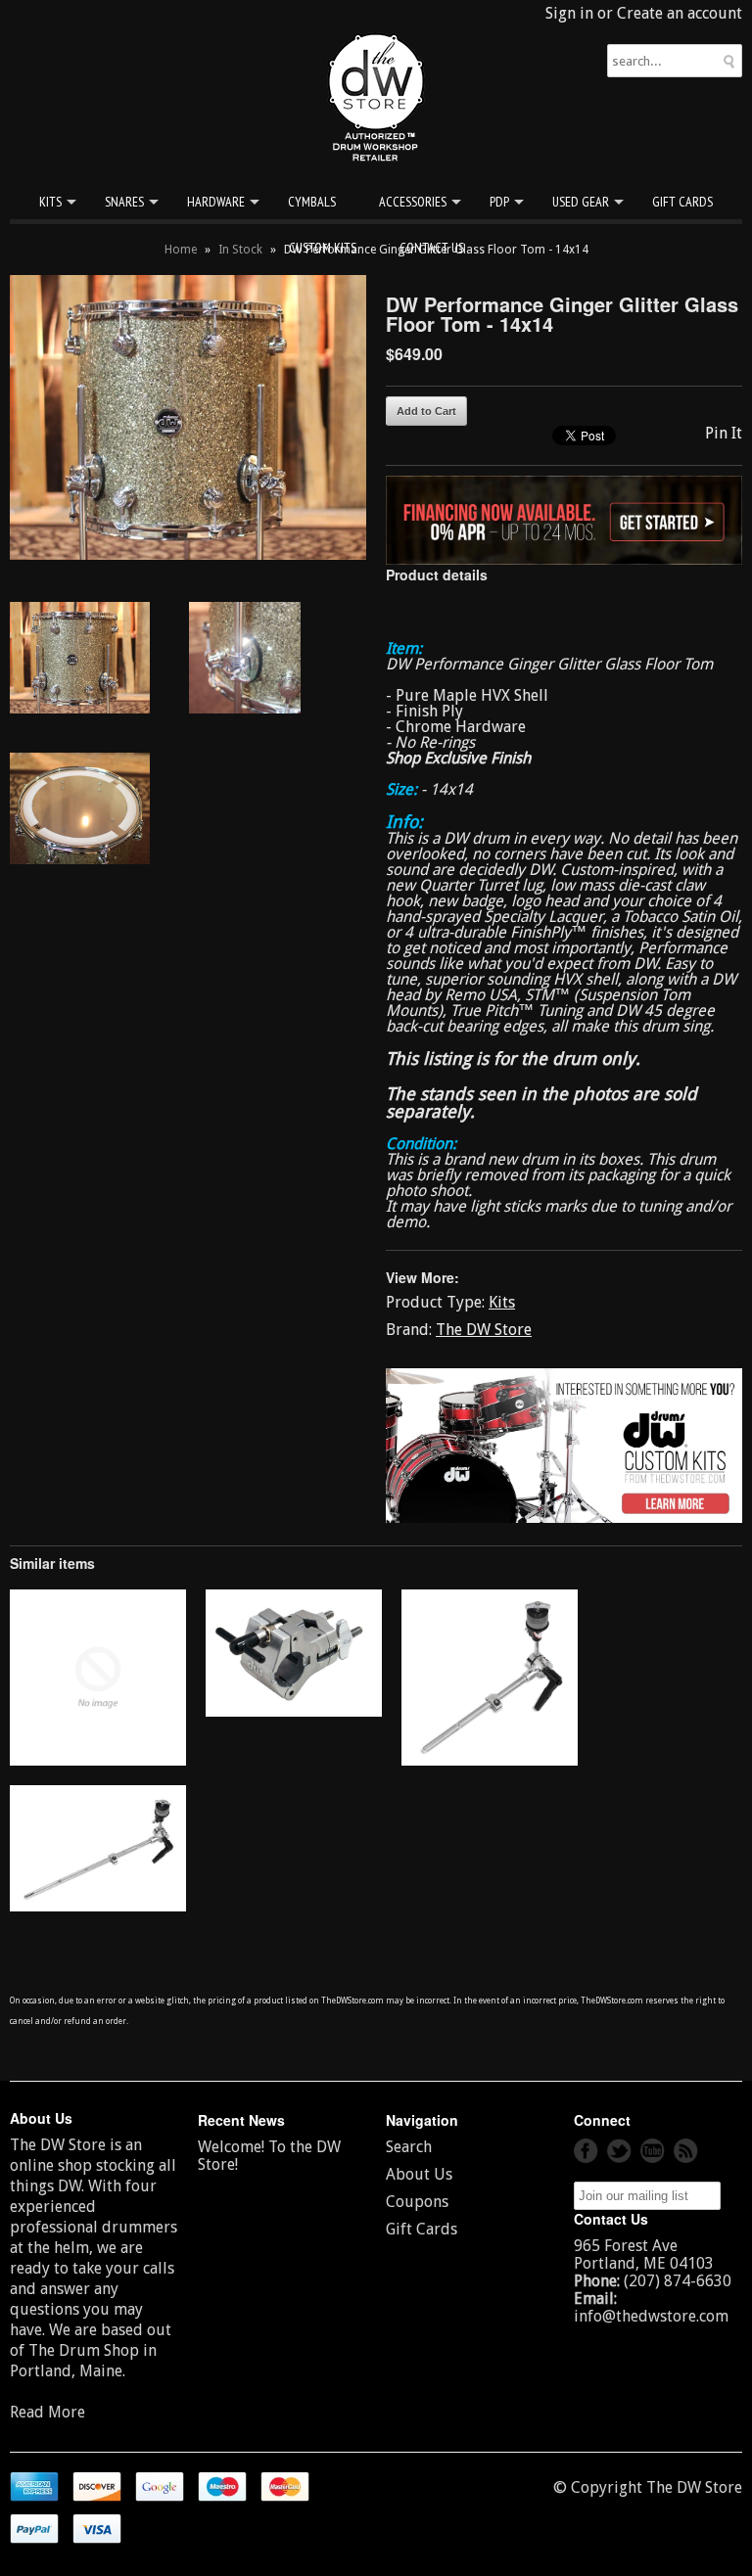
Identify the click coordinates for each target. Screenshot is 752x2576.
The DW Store (484, 1330)
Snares (124, 202)
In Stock (240, 250)
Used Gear (581, 202)
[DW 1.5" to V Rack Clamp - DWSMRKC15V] (294, 1711)
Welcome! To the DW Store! (269, 2156)
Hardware (216, 202)
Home (181, 250)
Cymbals (312, 202)
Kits (50, 202)
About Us (419, 2174)
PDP (499, 202)
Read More (47, 2412)
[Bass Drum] (98, 1760)
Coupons (417, 2202)
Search (409, 2147)
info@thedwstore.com (651, 2316)
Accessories (413, 202)
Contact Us (432, 248)
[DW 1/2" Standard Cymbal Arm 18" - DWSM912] (98, 1906)
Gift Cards (682, 202)
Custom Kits (323, 248)
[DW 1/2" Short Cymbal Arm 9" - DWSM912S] (490, 1760)
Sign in (569, 13)
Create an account (680, 13)
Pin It (724, 433)
